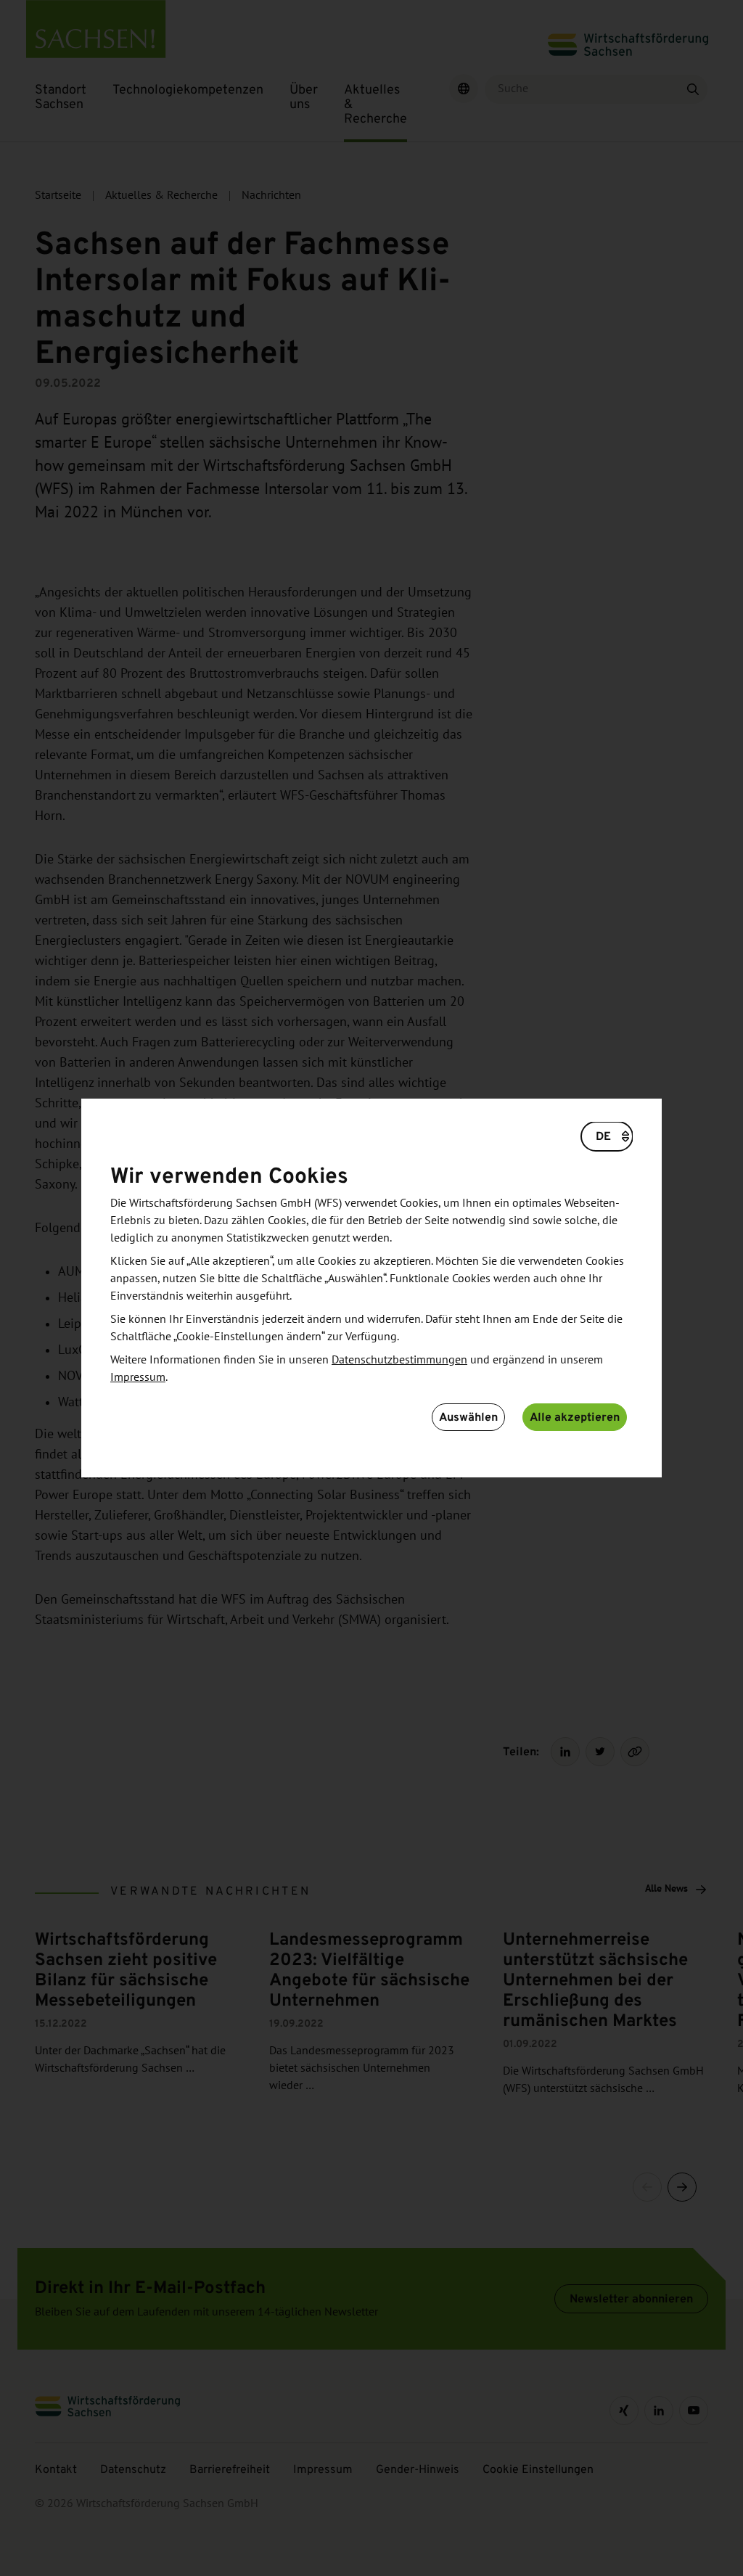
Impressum (138, 1377)
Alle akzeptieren (575, 1417)
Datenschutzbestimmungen (399, 1360)
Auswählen (468, 1417)
